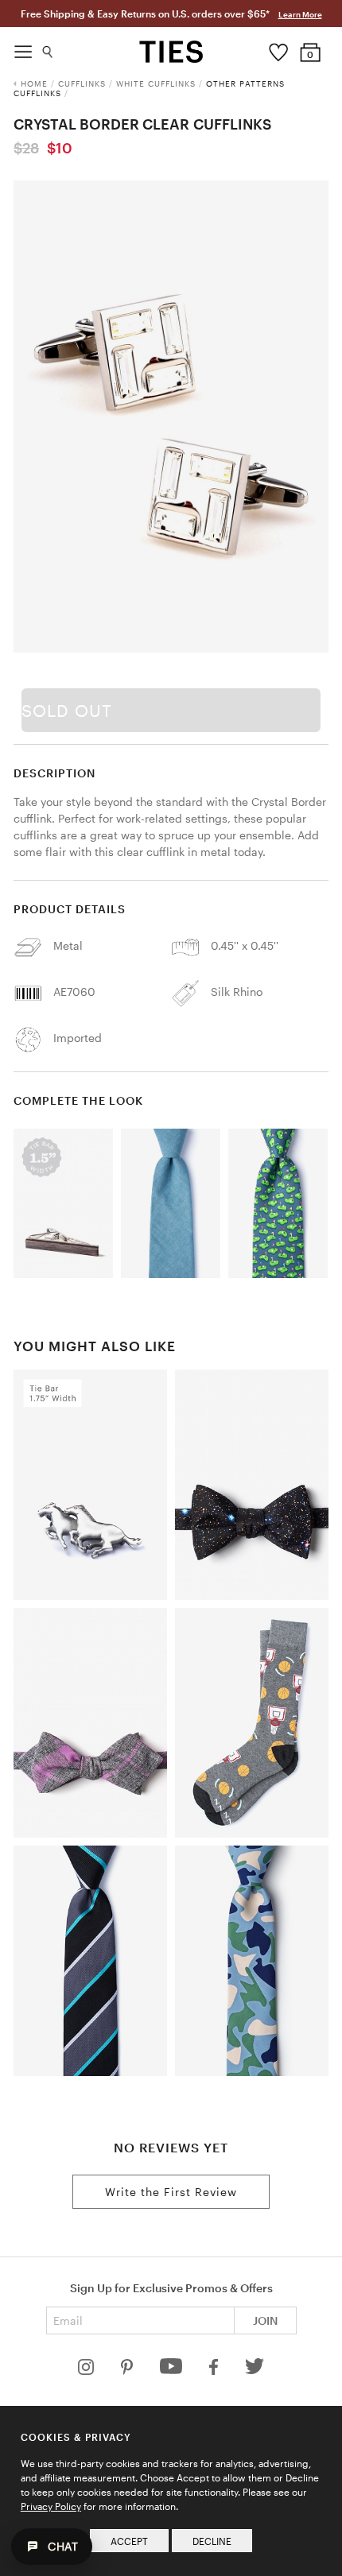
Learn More (300, 14)
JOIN (265, 2320)
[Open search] (48, 48)
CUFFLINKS (82, 83)
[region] (171, 416)
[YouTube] (173, 2371)
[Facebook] (215, 2371)
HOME (34, 83)
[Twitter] (255, 2371)
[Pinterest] (128, 2371)
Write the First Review (171, 2192)
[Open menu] (23, 48)
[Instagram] (87, 2371)
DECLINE (212, 2541)
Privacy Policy (51, 2506)
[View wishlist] (279, 48)
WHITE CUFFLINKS (156, 83)
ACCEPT (129, 2541)
